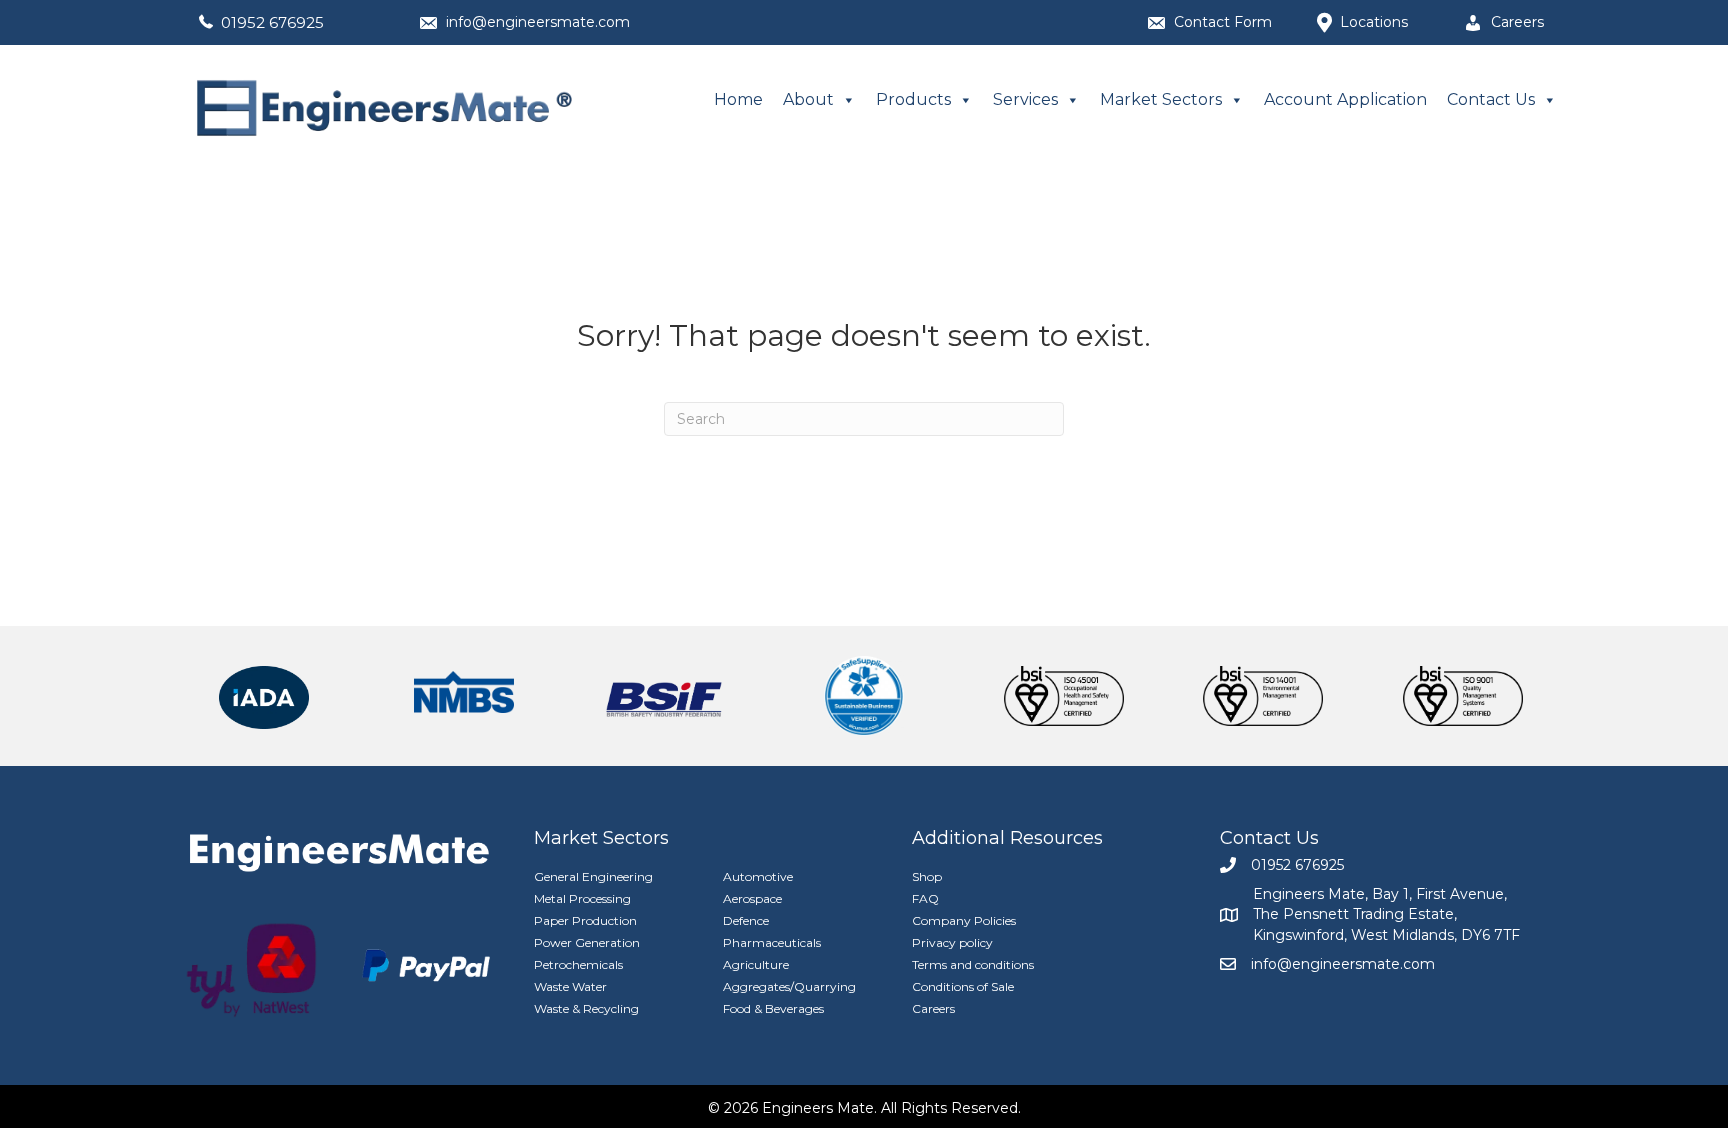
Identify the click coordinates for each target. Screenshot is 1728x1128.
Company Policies (964, 920)
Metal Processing (582, 898)
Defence (746, 920)
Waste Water (570, 986)
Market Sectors (1161, 99)
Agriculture (756, 964)
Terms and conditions (973, 964)
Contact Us (1491, 99)
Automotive (758, 876)
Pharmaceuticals (772, 942)
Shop (927, 876)
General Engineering (593, 876)
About (808, 99)
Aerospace (752, 898)
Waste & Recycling (586, 1008)
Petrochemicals (578, 964)
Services (1025, 99)
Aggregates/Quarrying (789, 986)
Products (913, 99)
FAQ (925, 898)
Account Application (1345, 99)
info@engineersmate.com (538, 22)
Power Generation (587, 942)
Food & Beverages (773, 1008)
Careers (933, 1008)
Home (738, 99)
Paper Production (585, 920)
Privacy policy (952, 942)
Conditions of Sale (963, 986)
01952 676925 (272, 22)
